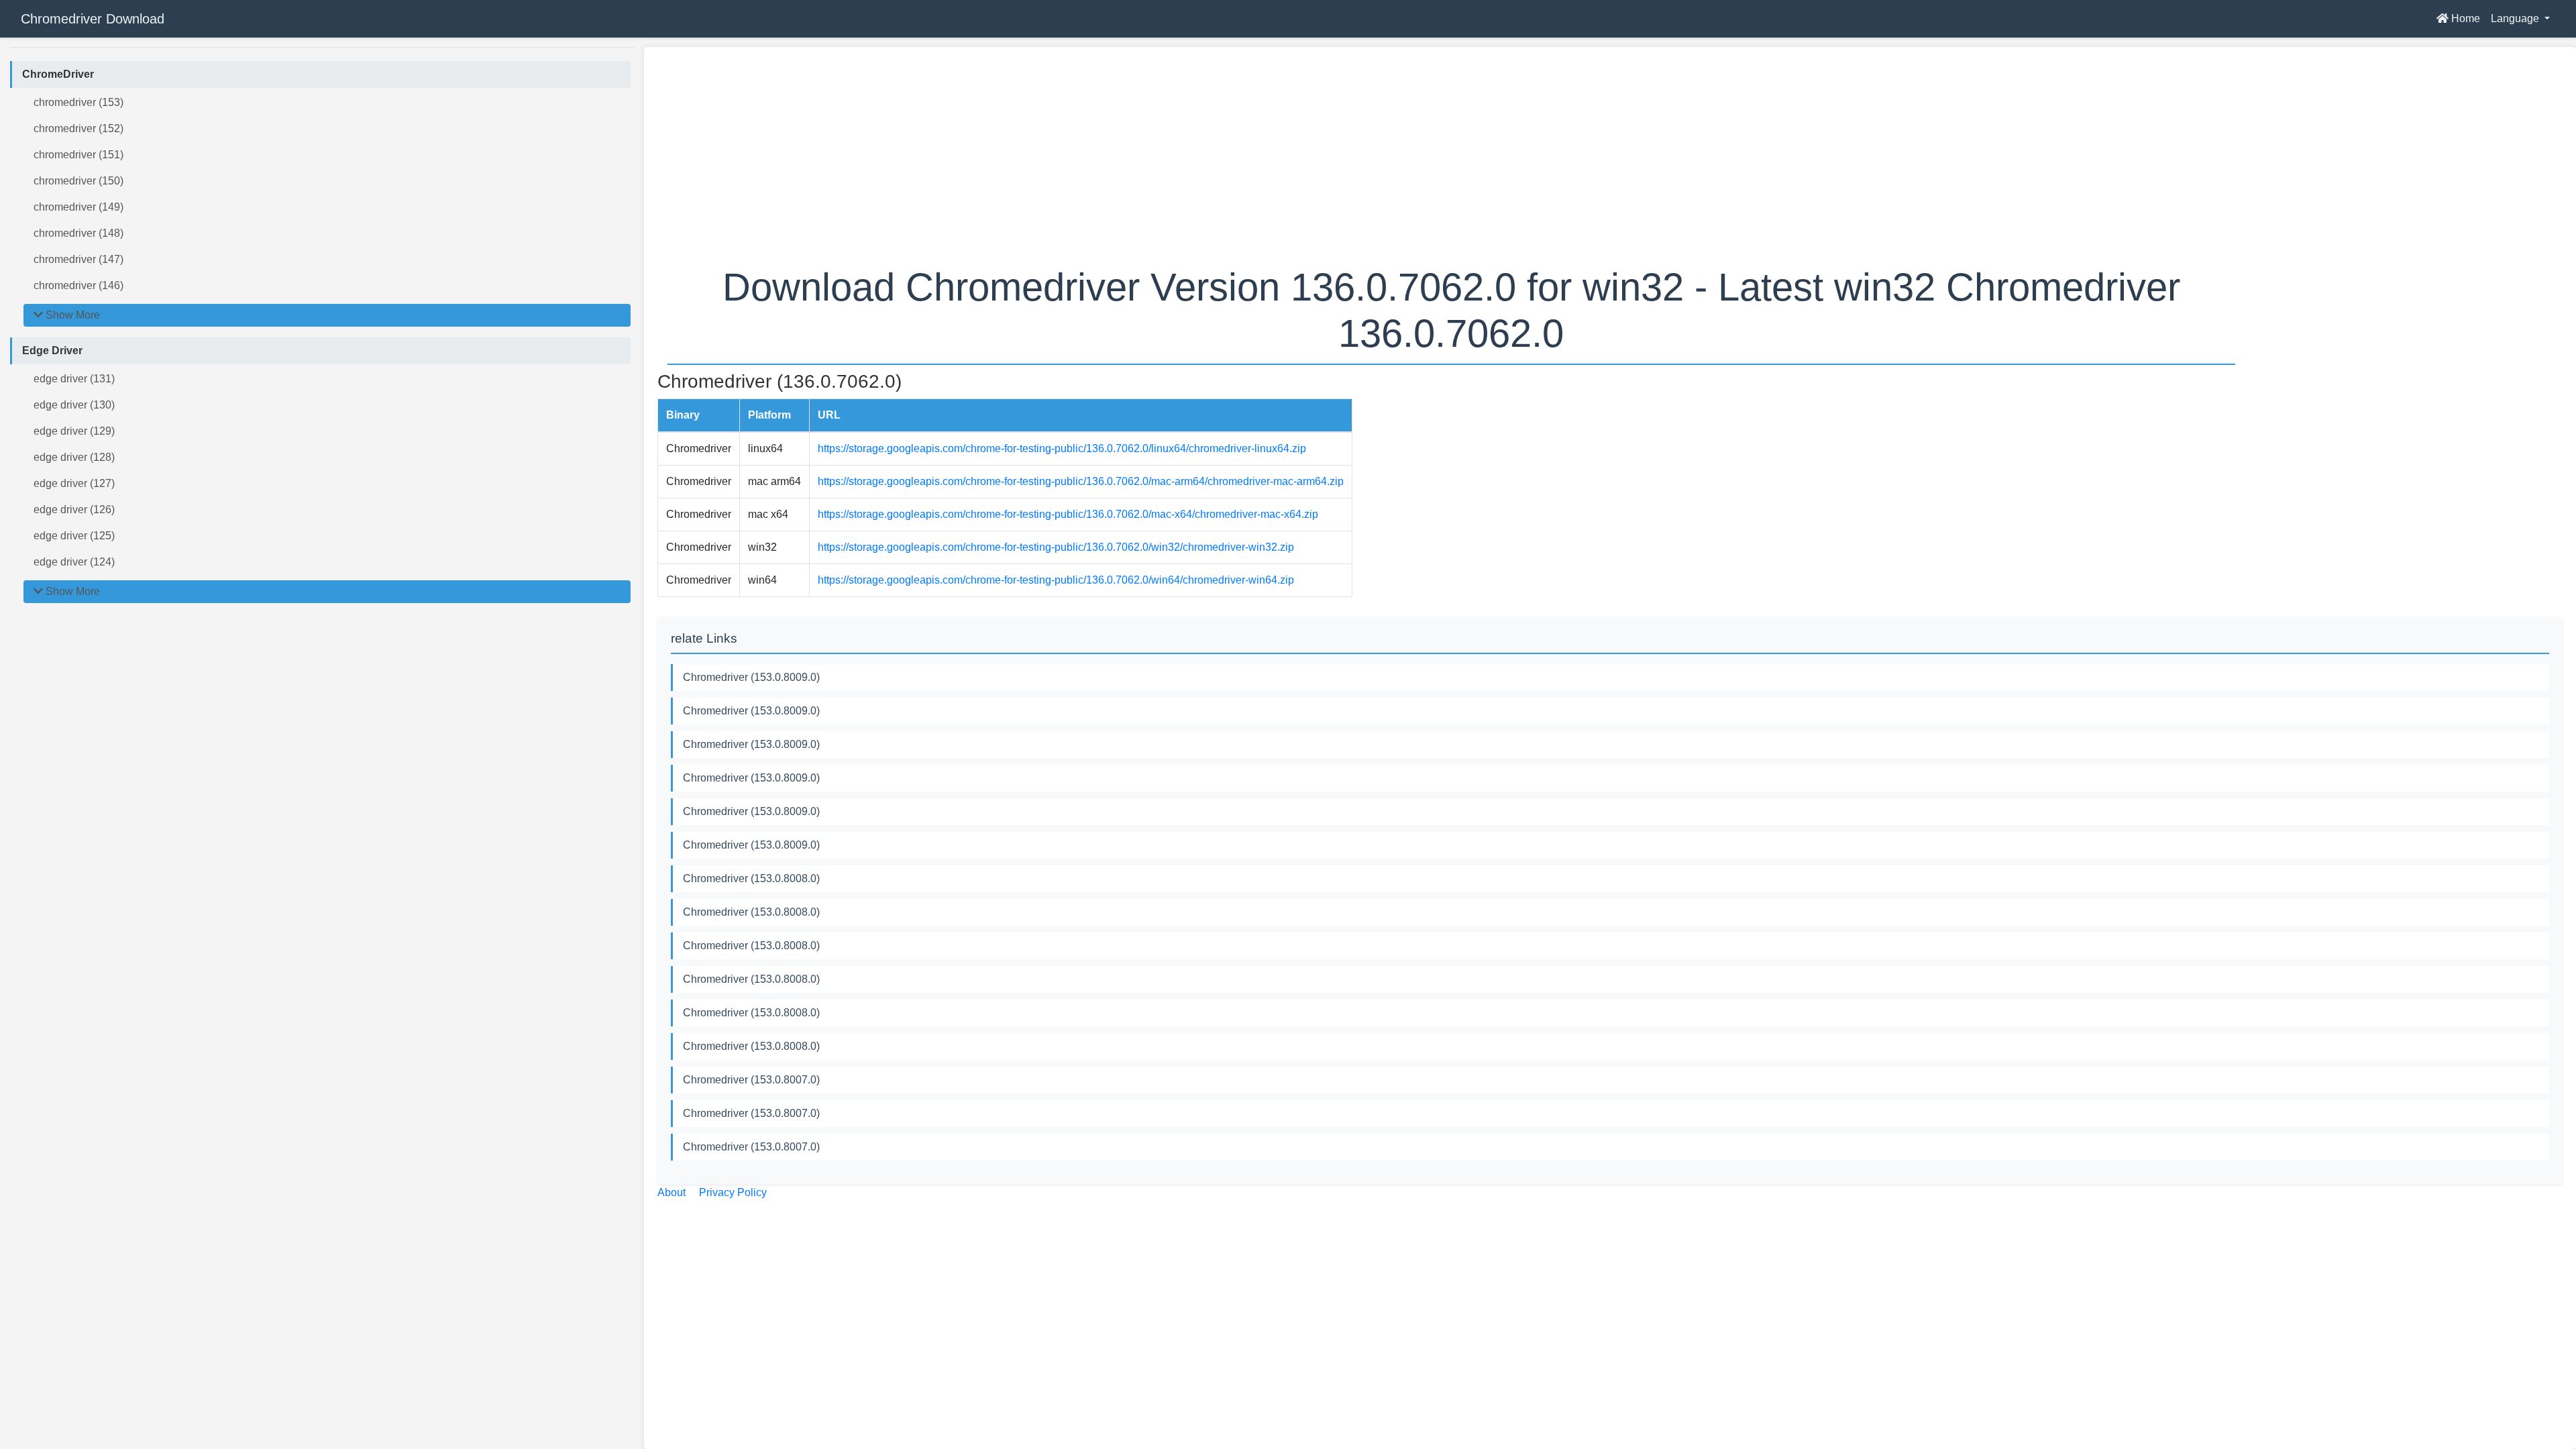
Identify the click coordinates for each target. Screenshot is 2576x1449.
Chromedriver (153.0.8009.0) (751, 677)
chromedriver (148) (78, 233)
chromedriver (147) (78, 259)
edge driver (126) (74, 509)
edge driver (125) (74, 536)
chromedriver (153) (78, 102)
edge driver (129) (74, 431)
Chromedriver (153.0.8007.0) (751, 1080)
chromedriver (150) (78, 181)
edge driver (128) (74, 457)
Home (2464, 18)
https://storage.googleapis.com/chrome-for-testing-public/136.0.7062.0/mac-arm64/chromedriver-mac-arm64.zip (1081, 481)
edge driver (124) (74, 562)
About (672, 1192)
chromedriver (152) (78, 128)
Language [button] (2516, 18)
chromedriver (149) (78, 207)
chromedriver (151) (78, 155)
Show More (71, 315)
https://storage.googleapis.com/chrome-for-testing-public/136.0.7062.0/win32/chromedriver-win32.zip (1056, 547)
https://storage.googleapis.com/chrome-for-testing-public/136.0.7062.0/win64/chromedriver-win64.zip (1056, 580)
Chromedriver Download (93, 19)
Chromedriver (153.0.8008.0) (751, 878)
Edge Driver (52, 351)
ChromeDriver (58, 74)
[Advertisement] (1060, 154)
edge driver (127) (74, 483)
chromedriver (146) (78, 285)
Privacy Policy (733, 1192)
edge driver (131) (74, 379)
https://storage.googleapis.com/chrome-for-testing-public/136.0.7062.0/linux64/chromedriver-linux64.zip (1062, 448)
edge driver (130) (74, 405)
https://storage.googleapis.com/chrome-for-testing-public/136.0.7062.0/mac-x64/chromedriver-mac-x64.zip (1068, 514)
